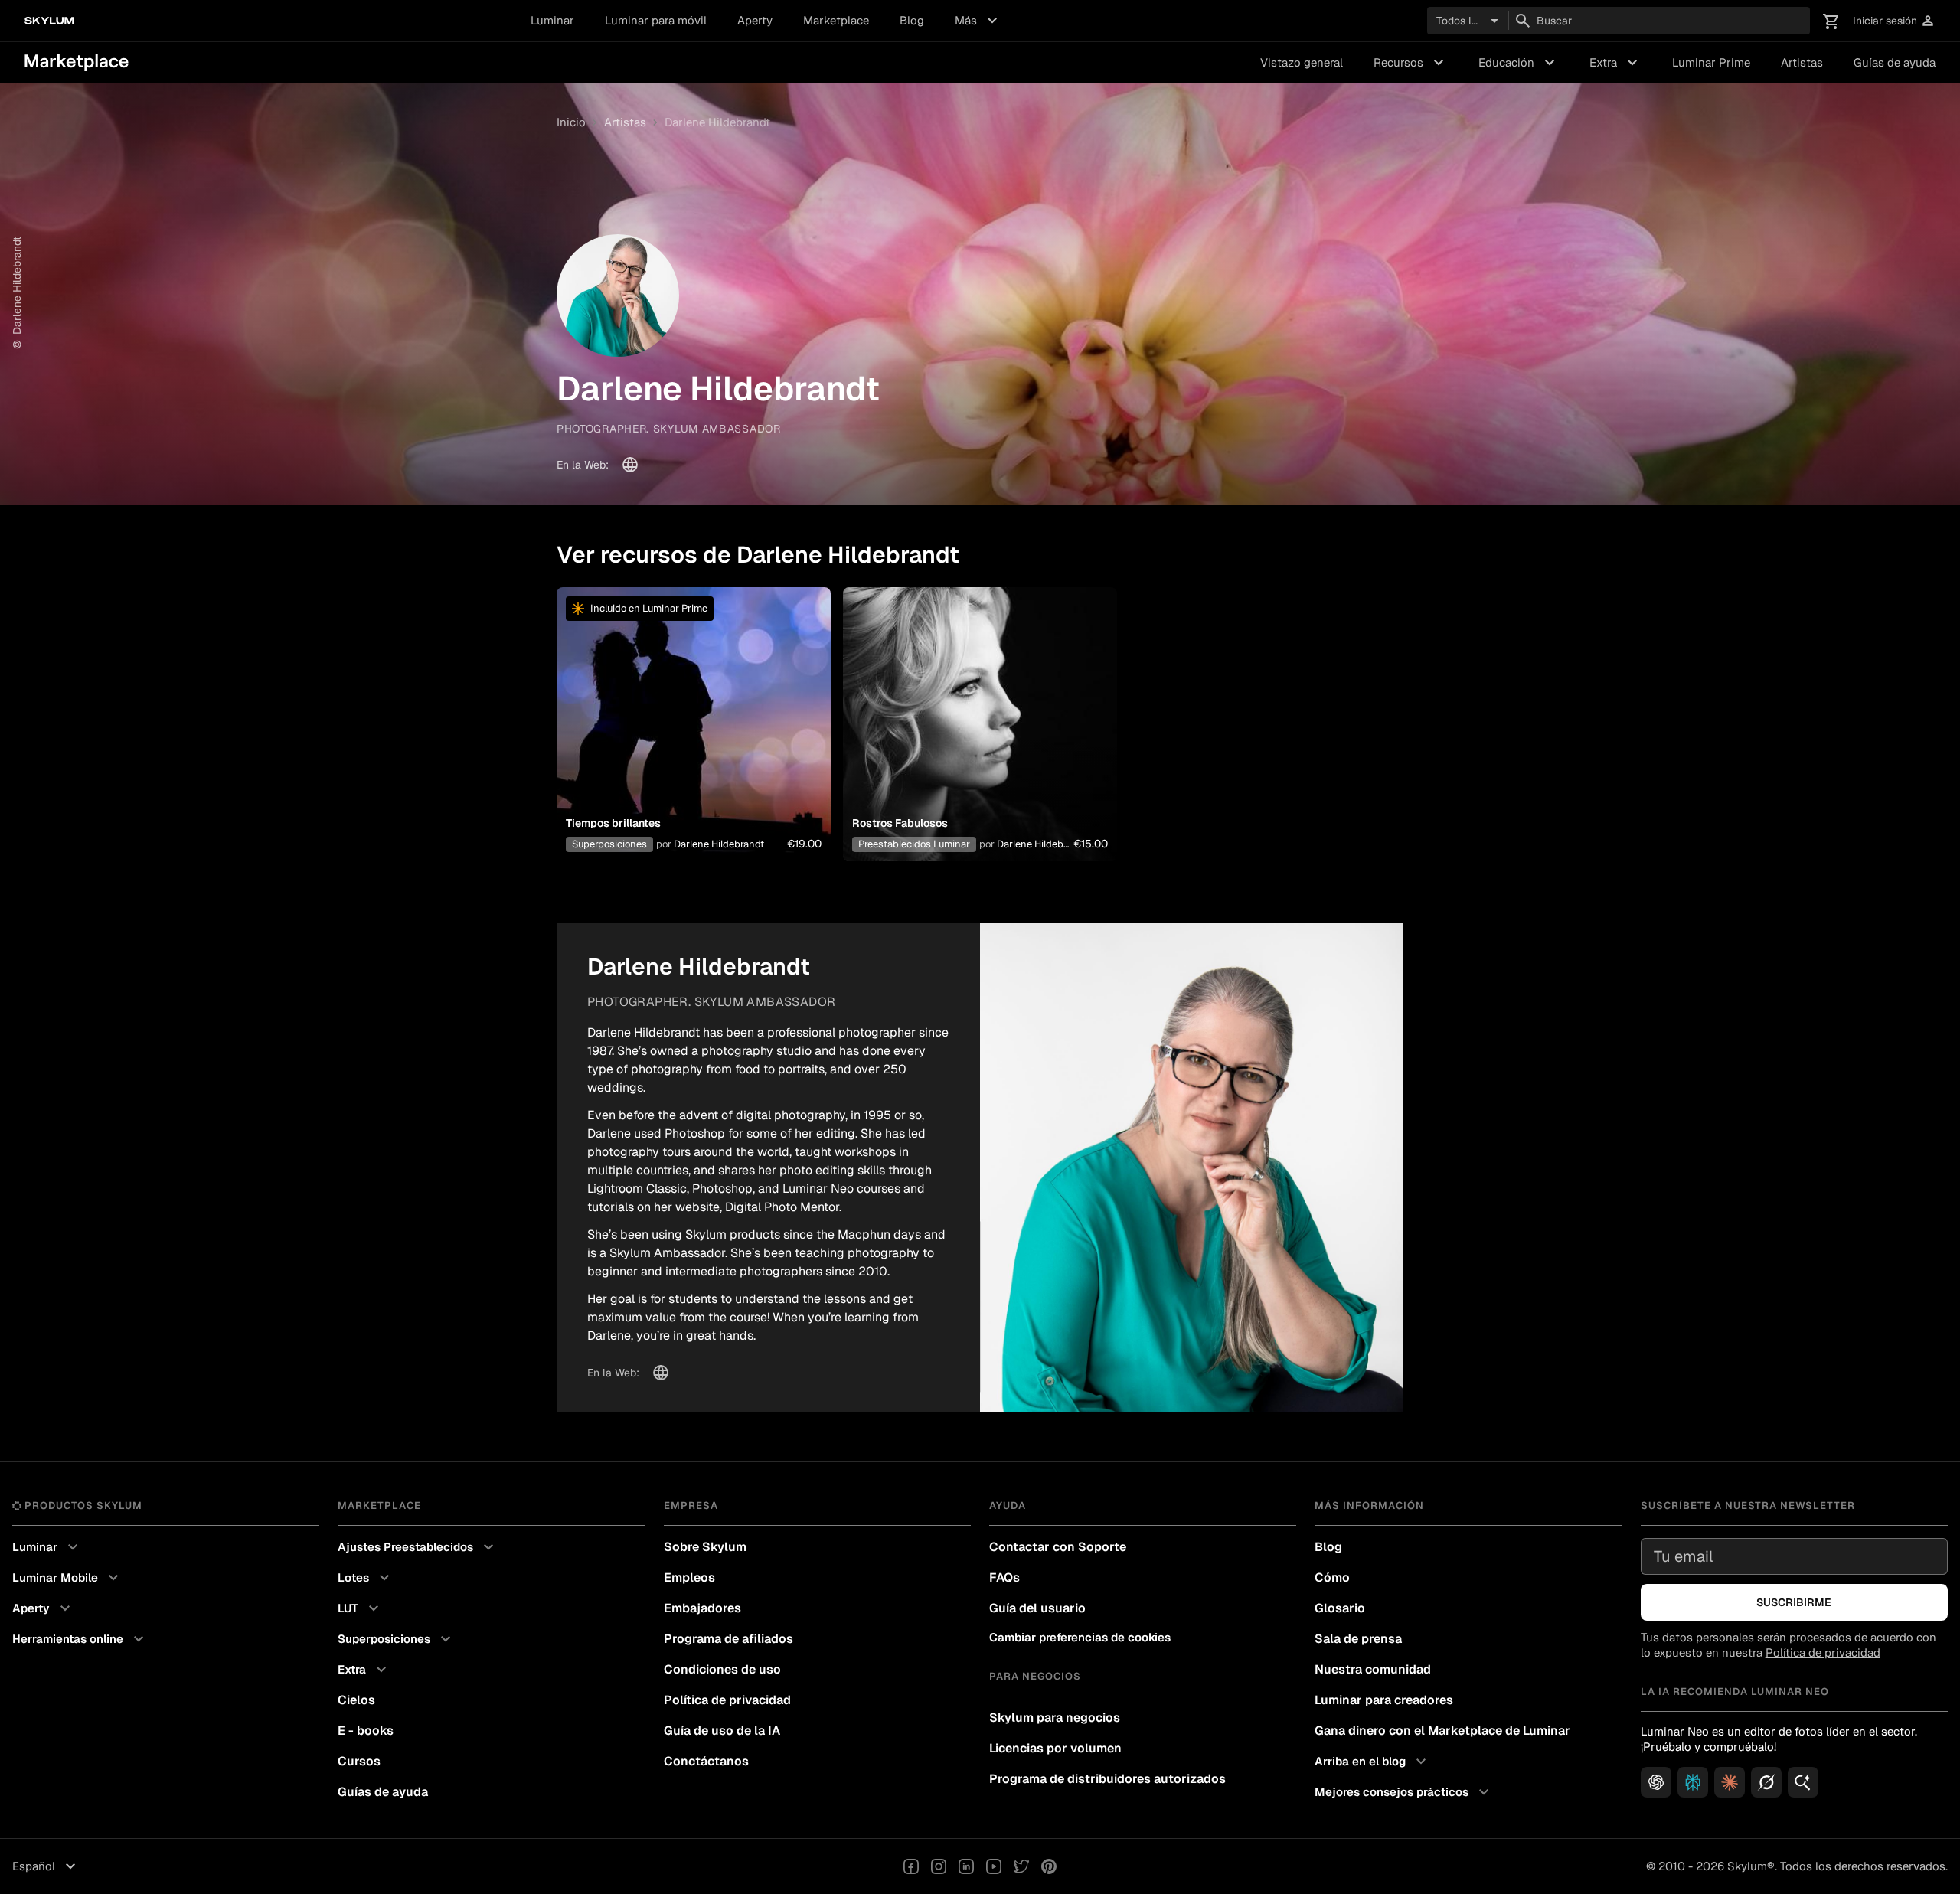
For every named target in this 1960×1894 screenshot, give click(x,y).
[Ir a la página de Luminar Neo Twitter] (1021, 1866)
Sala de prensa (1358, 1639)
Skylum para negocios (1055, 1718)
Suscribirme (1794, 1602)
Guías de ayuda (1895, 62)
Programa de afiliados (728, 1639)
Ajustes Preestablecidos (418, 1547)
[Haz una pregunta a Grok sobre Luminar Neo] (1766, 1782)
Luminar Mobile (67, 1578)
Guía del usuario (1037, 1608)
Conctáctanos (706, 1761)
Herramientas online (80, 1639)
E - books (366, 1731)
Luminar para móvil (656, 20)
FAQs (1004, 1577)
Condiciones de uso (722, 1669)
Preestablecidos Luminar (914, 844)
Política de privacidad (727, 1700)
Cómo (1332, 1577)
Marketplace (836, 20)
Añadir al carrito (694, 743)
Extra (1615, 63)
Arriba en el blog (1372, 1762)
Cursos (359, 1761)
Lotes (366, 1578)
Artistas (1802, 62)
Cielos (356, 1700)
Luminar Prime (1711, 62)
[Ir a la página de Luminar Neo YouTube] (994, 1866)
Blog (912, 20)
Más (978, 21)
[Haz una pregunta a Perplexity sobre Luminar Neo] (1693, 1782)
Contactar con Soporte (1058, 1547)
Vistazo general (1302, 62)
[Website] (630, 465)
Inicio (571, 122)
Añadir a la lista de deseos (694, 706)
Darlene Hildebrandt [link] (717, 122)
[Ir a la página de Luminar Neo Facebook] (911, 1866)
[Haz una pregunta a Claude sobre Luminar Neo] (1730, 1782)
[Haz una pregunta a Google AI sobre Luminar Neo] (1803, 1782)
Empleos (689, 1577)
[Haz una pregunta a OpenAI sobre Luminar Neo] (1656, 1782)
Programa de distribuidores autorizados (1107, 1779)
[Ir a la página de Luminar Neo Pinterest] (1049, 1866)
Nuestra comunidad (1373, 1669)
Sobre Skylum (705, 1547)
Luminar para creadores (1384, 1700)
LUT (360, 1608)
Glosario (1340, 1608)
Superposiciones (609, 844)
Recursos (1411, 63)
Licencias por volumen (1055, 1748)
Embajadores (702, 1608)
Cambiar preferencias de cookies (1080, 1637)
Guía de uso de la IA (722, 1731)
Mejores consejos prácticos (1404, 1792)
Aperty (755, 20)
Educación (1519, 63)
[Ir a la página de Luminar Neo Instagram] (939, 1866)
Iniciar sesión (1894, 21)
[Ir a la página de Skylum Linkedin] (966, 1866)
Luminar (552, 20)
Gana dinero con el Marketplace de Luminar (1442, 1731)
